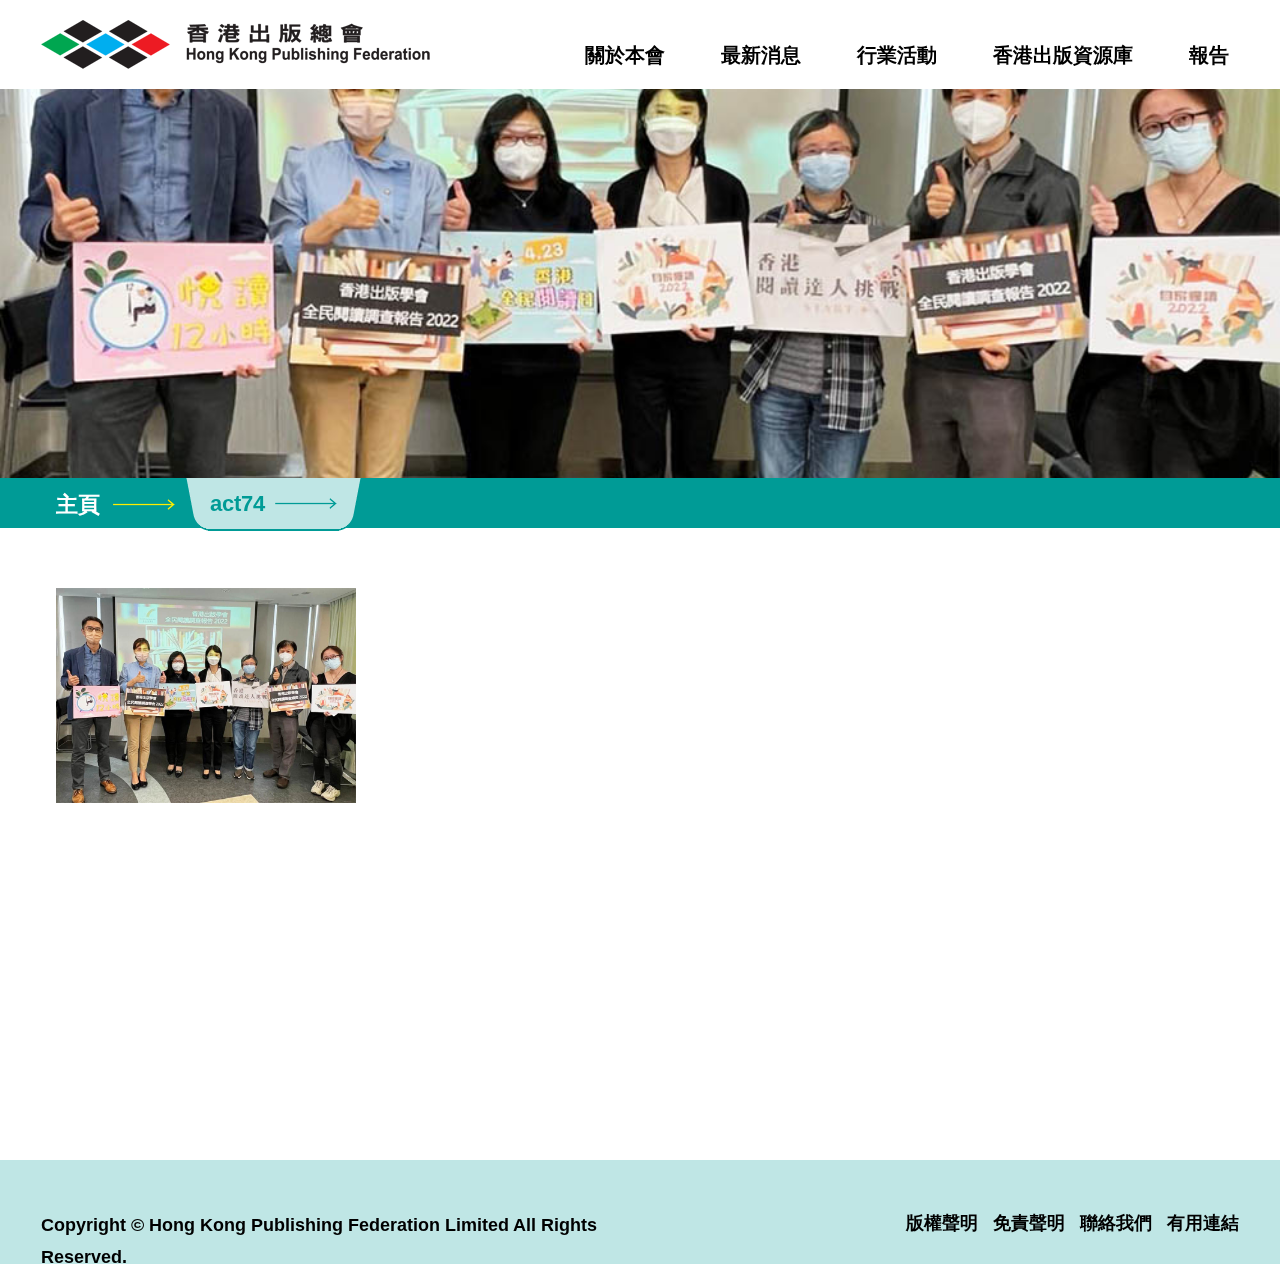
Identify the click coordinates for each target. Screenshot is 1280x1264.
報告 (1209, 55)
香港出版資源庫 (1063, 55)
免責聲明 (1029, 1223)
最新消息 (761, 55)
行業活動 (897, 55)
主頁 (78, 504)
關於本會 (625, 55)
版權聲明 (942, 1223)
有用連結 (1203, 1223)
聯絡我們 (1116, 1223)
